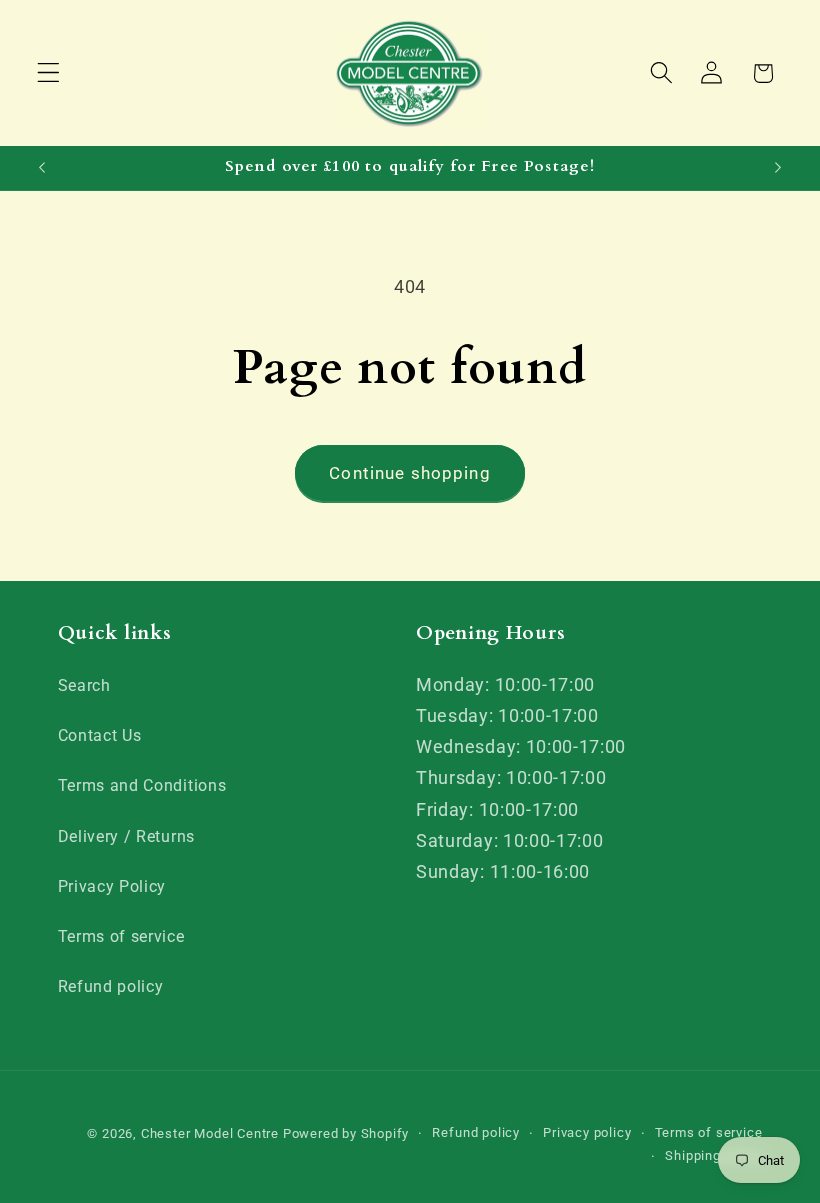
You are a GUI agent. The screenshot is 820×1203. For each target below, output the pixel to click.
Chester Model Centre (210, 1133)
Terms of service (121, 936)
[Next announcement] (778, 168)
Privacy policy (587, 1132)
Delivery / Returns (126, 836)
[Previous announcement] (42, 168)
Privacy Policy (112, 886)
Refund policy (111, 986)
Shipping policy (713, 1155)
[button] (48, 73)
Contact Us (100, 735)
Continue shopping (410, 473)
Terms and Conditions (142, 785)
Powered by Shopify (346, 1133)
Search (84, 685)
